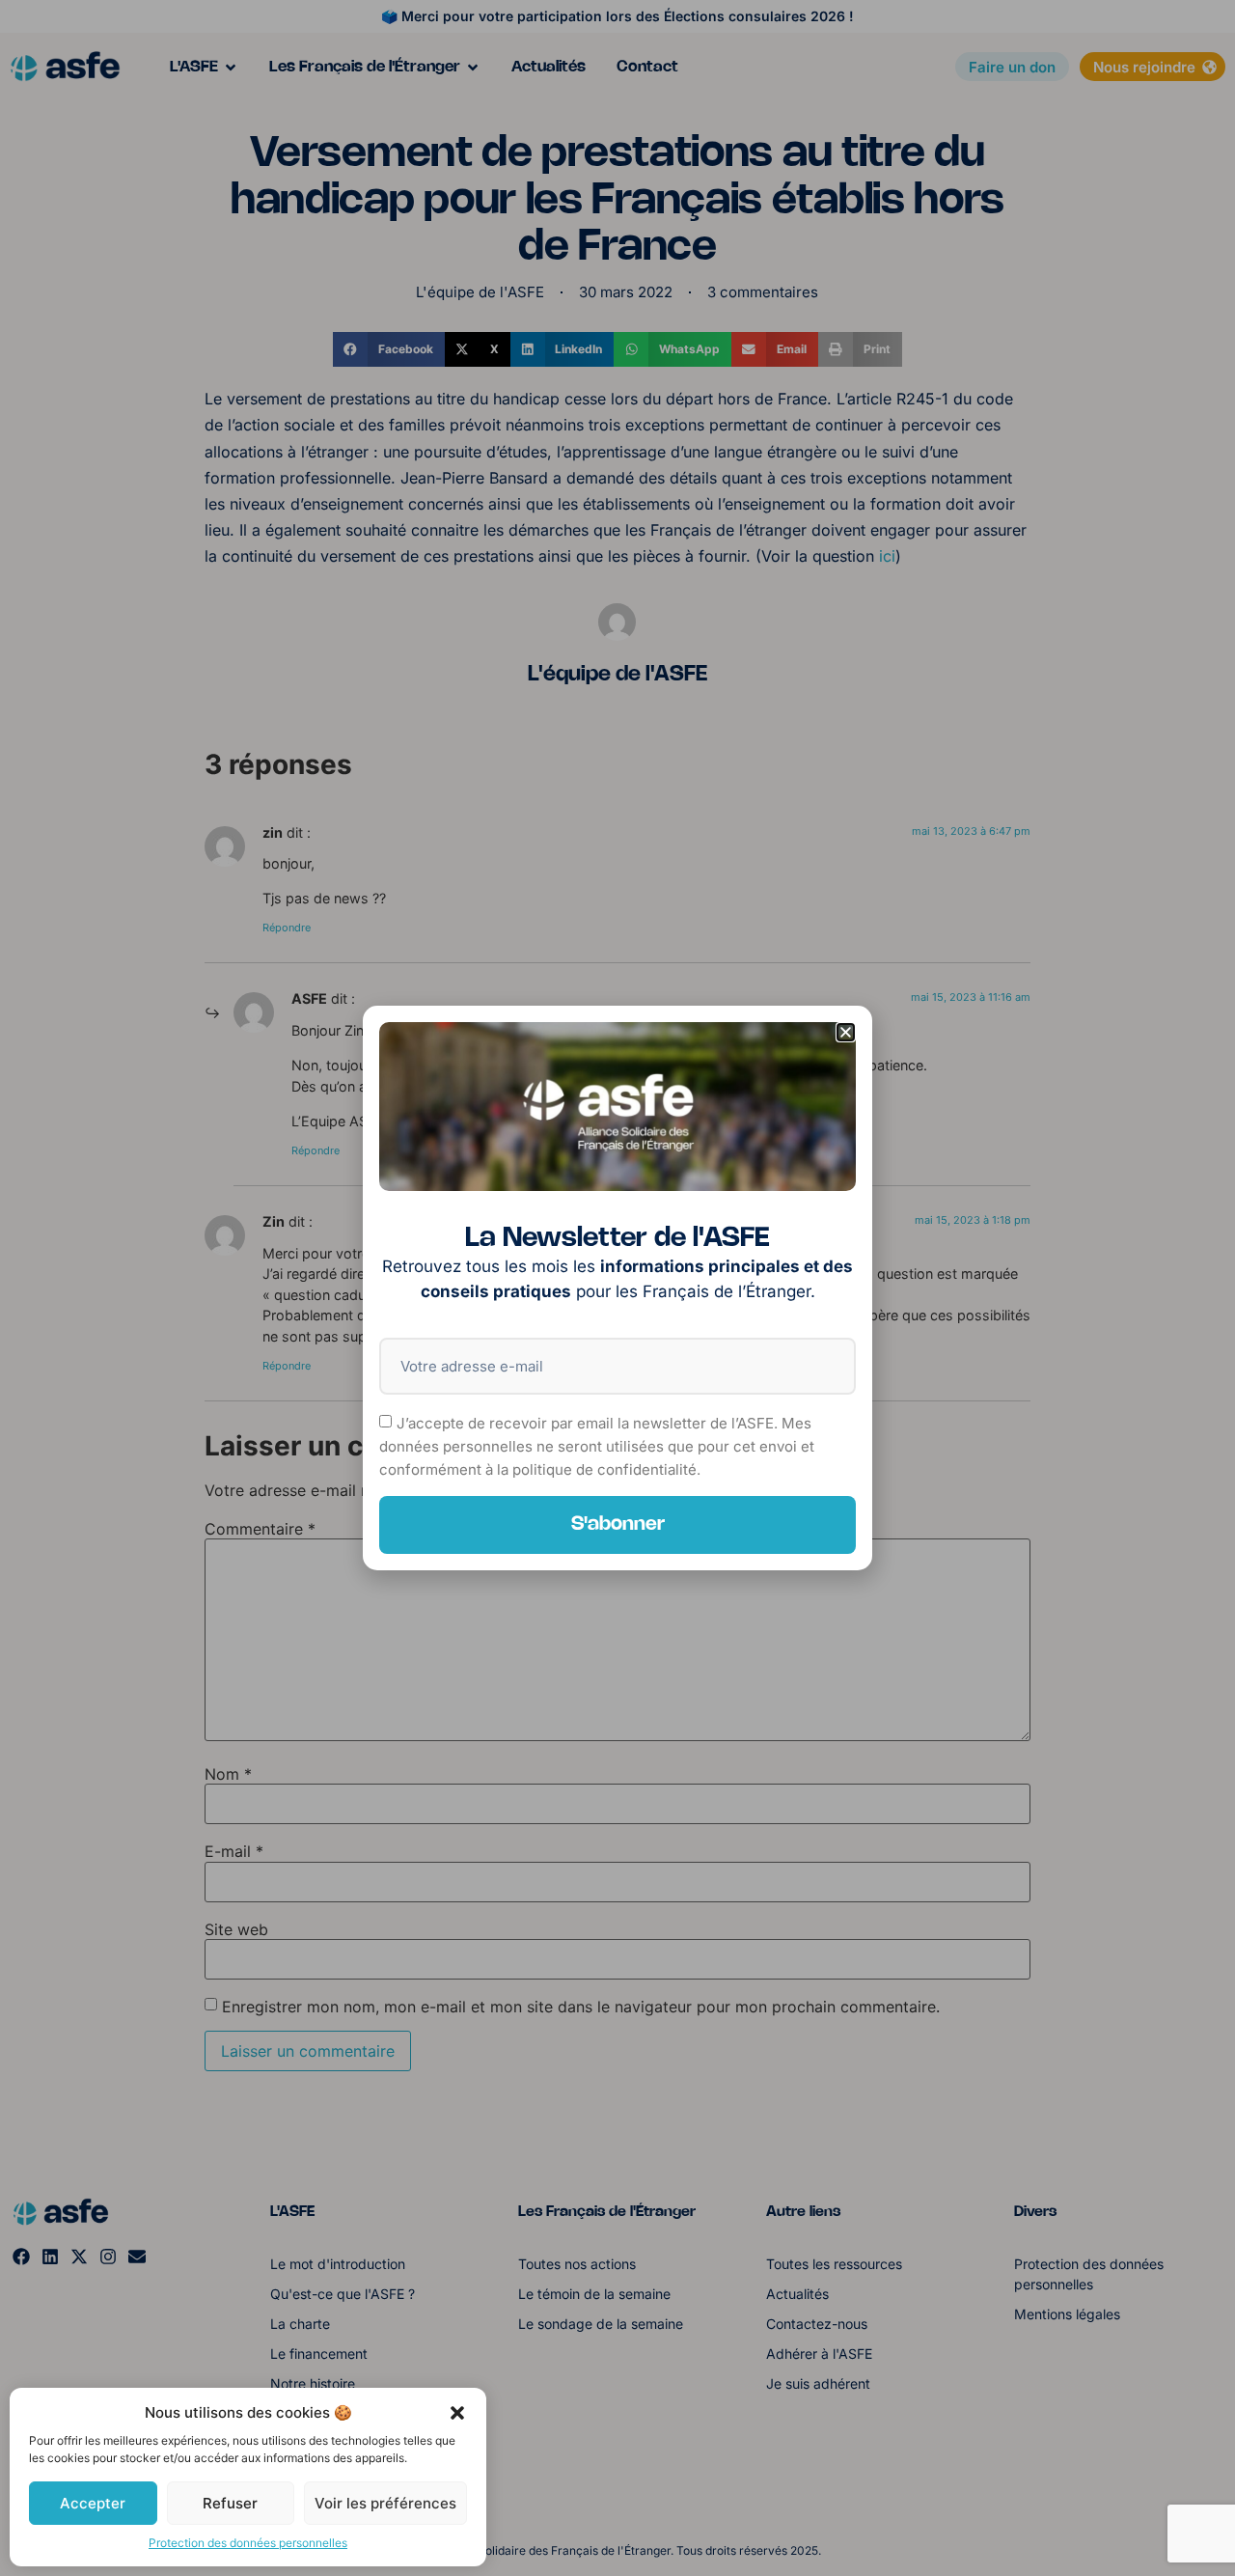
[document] (617, 1288)
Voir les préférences (385, 2503)
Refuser (230, 2503)
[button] (457, 2413)
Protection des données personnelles (248, 2543)
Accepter (93, 2503)
